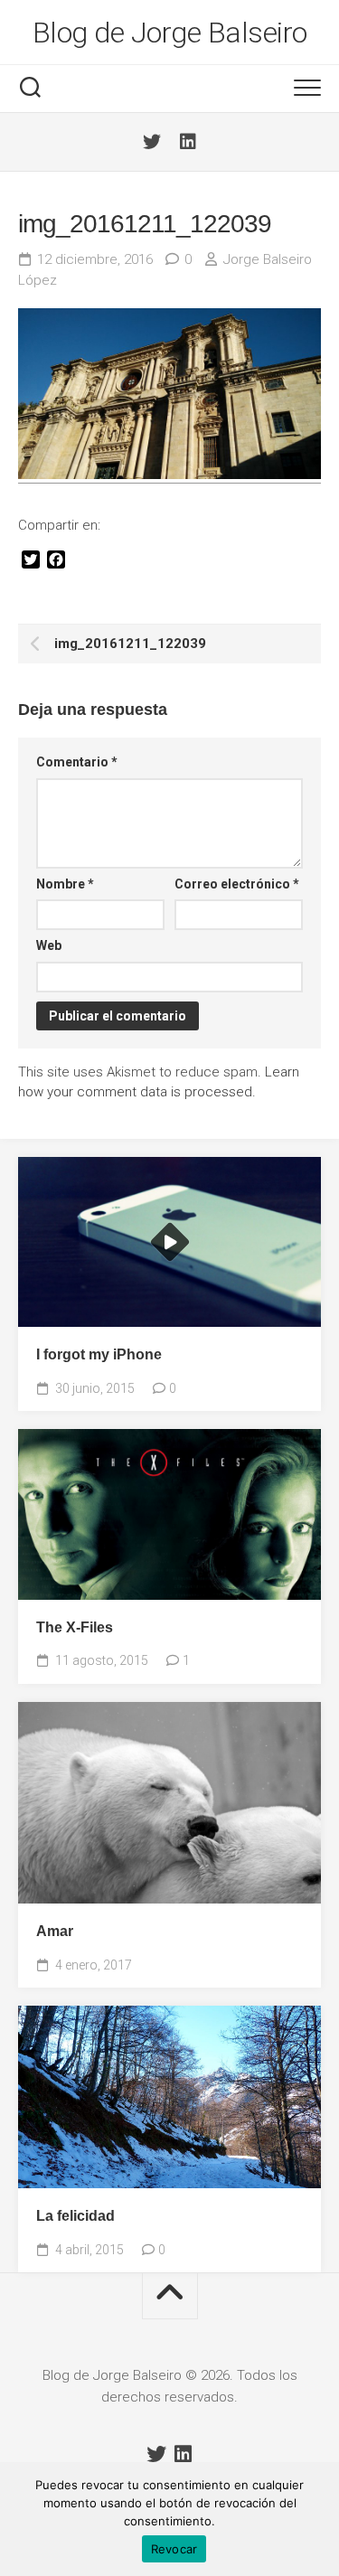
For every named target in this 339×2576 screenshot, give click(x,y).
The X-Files (75, 1627)
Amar (55, 1931)
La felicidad (75, 2216)
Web (49, 945)
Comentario (77, 762)
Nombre (65, 884)
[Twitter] (152, 142)
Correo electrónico (237, 884)
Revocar (174, 2549)
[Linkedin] (188, 142)
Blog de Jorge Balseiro (170, 33)
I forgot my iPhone (99, 1354)
